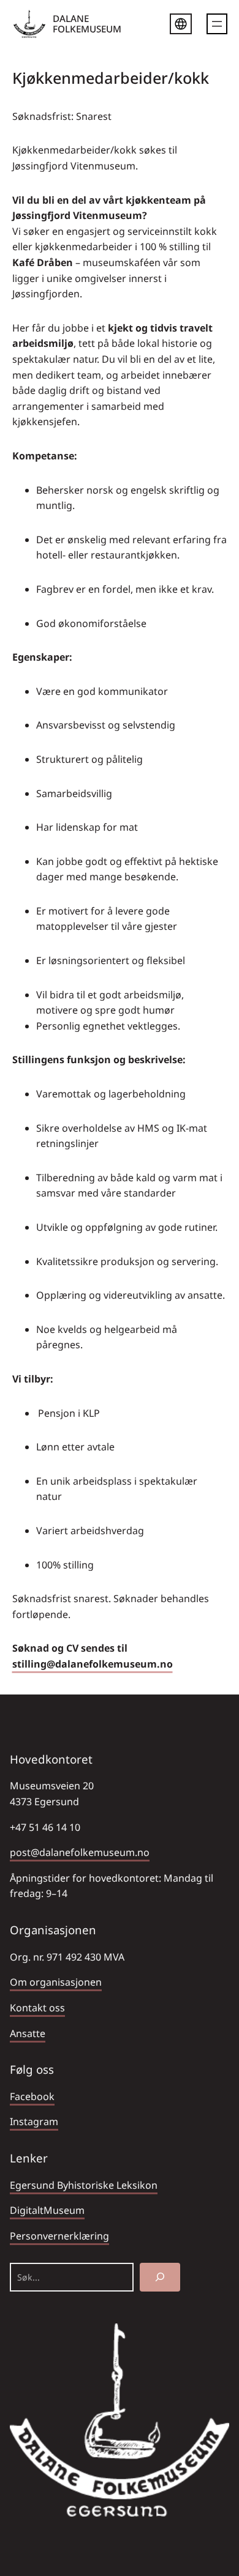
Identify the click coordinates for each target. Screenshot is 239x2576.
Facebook (32, 2096)
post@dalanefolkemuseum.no (80, 1852)
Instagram (34, 2121)
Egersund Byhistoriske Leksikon (84, 2185)
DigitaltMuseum (47, 2210)
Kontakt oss (37, 2008)
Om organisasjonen (56, 1982)
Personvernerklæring (59, 2236)
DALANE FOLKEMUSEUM (87, 24)
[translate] (181, 26)
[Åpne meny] (217, 24)
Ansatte (28, 2033)
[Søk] (160, 2277)
